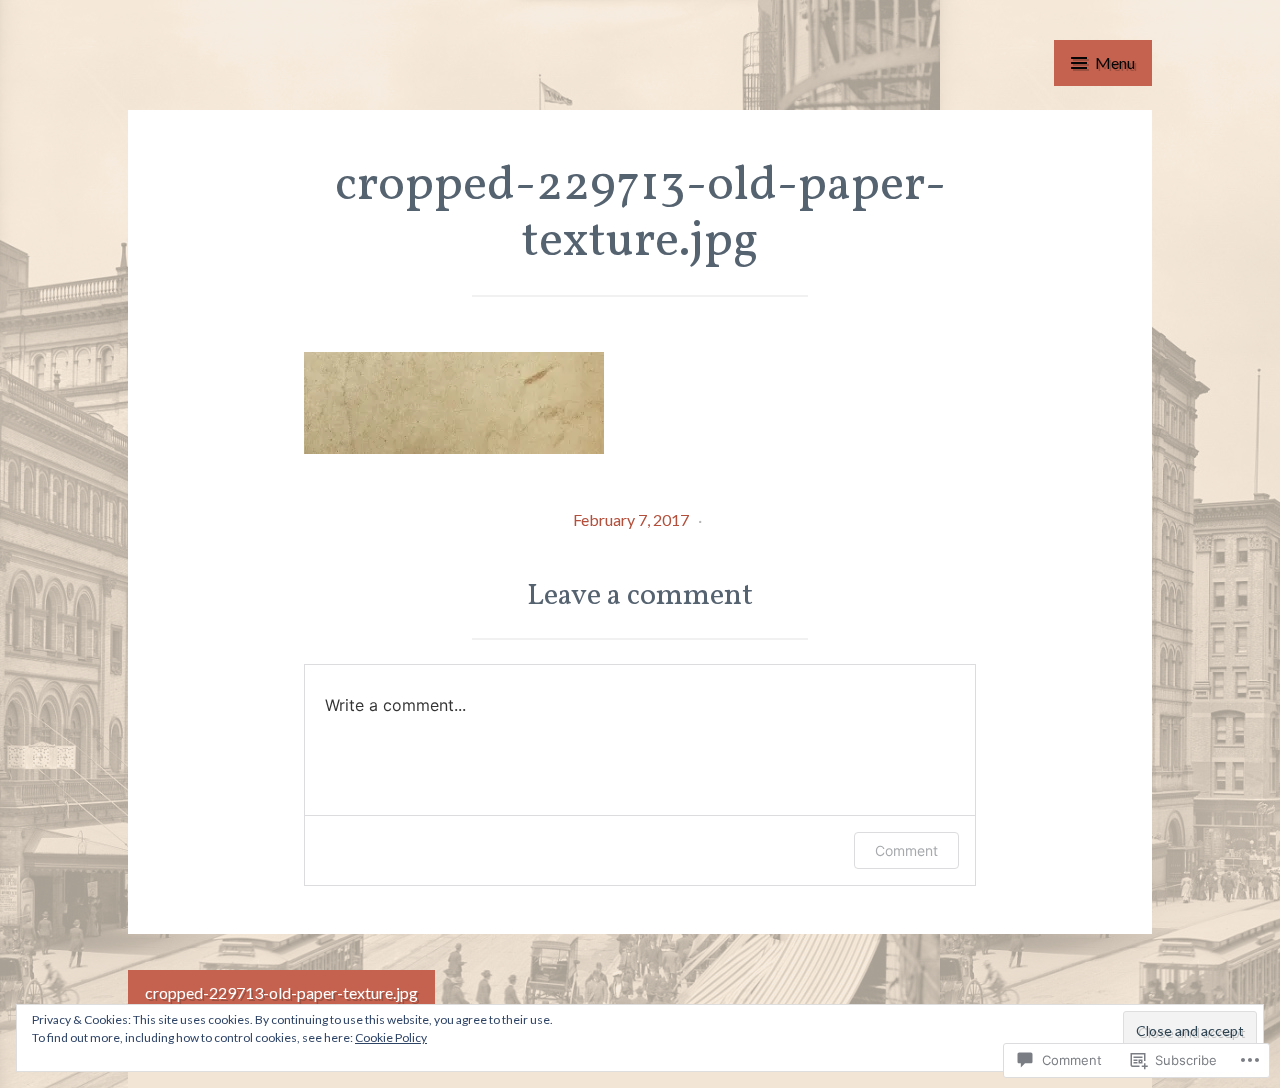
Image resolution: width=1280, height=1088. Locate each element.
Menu (1115, 62)
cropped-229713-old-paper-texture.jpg (281, 992)
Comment (906, 850)
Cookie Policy (391, 1037)
